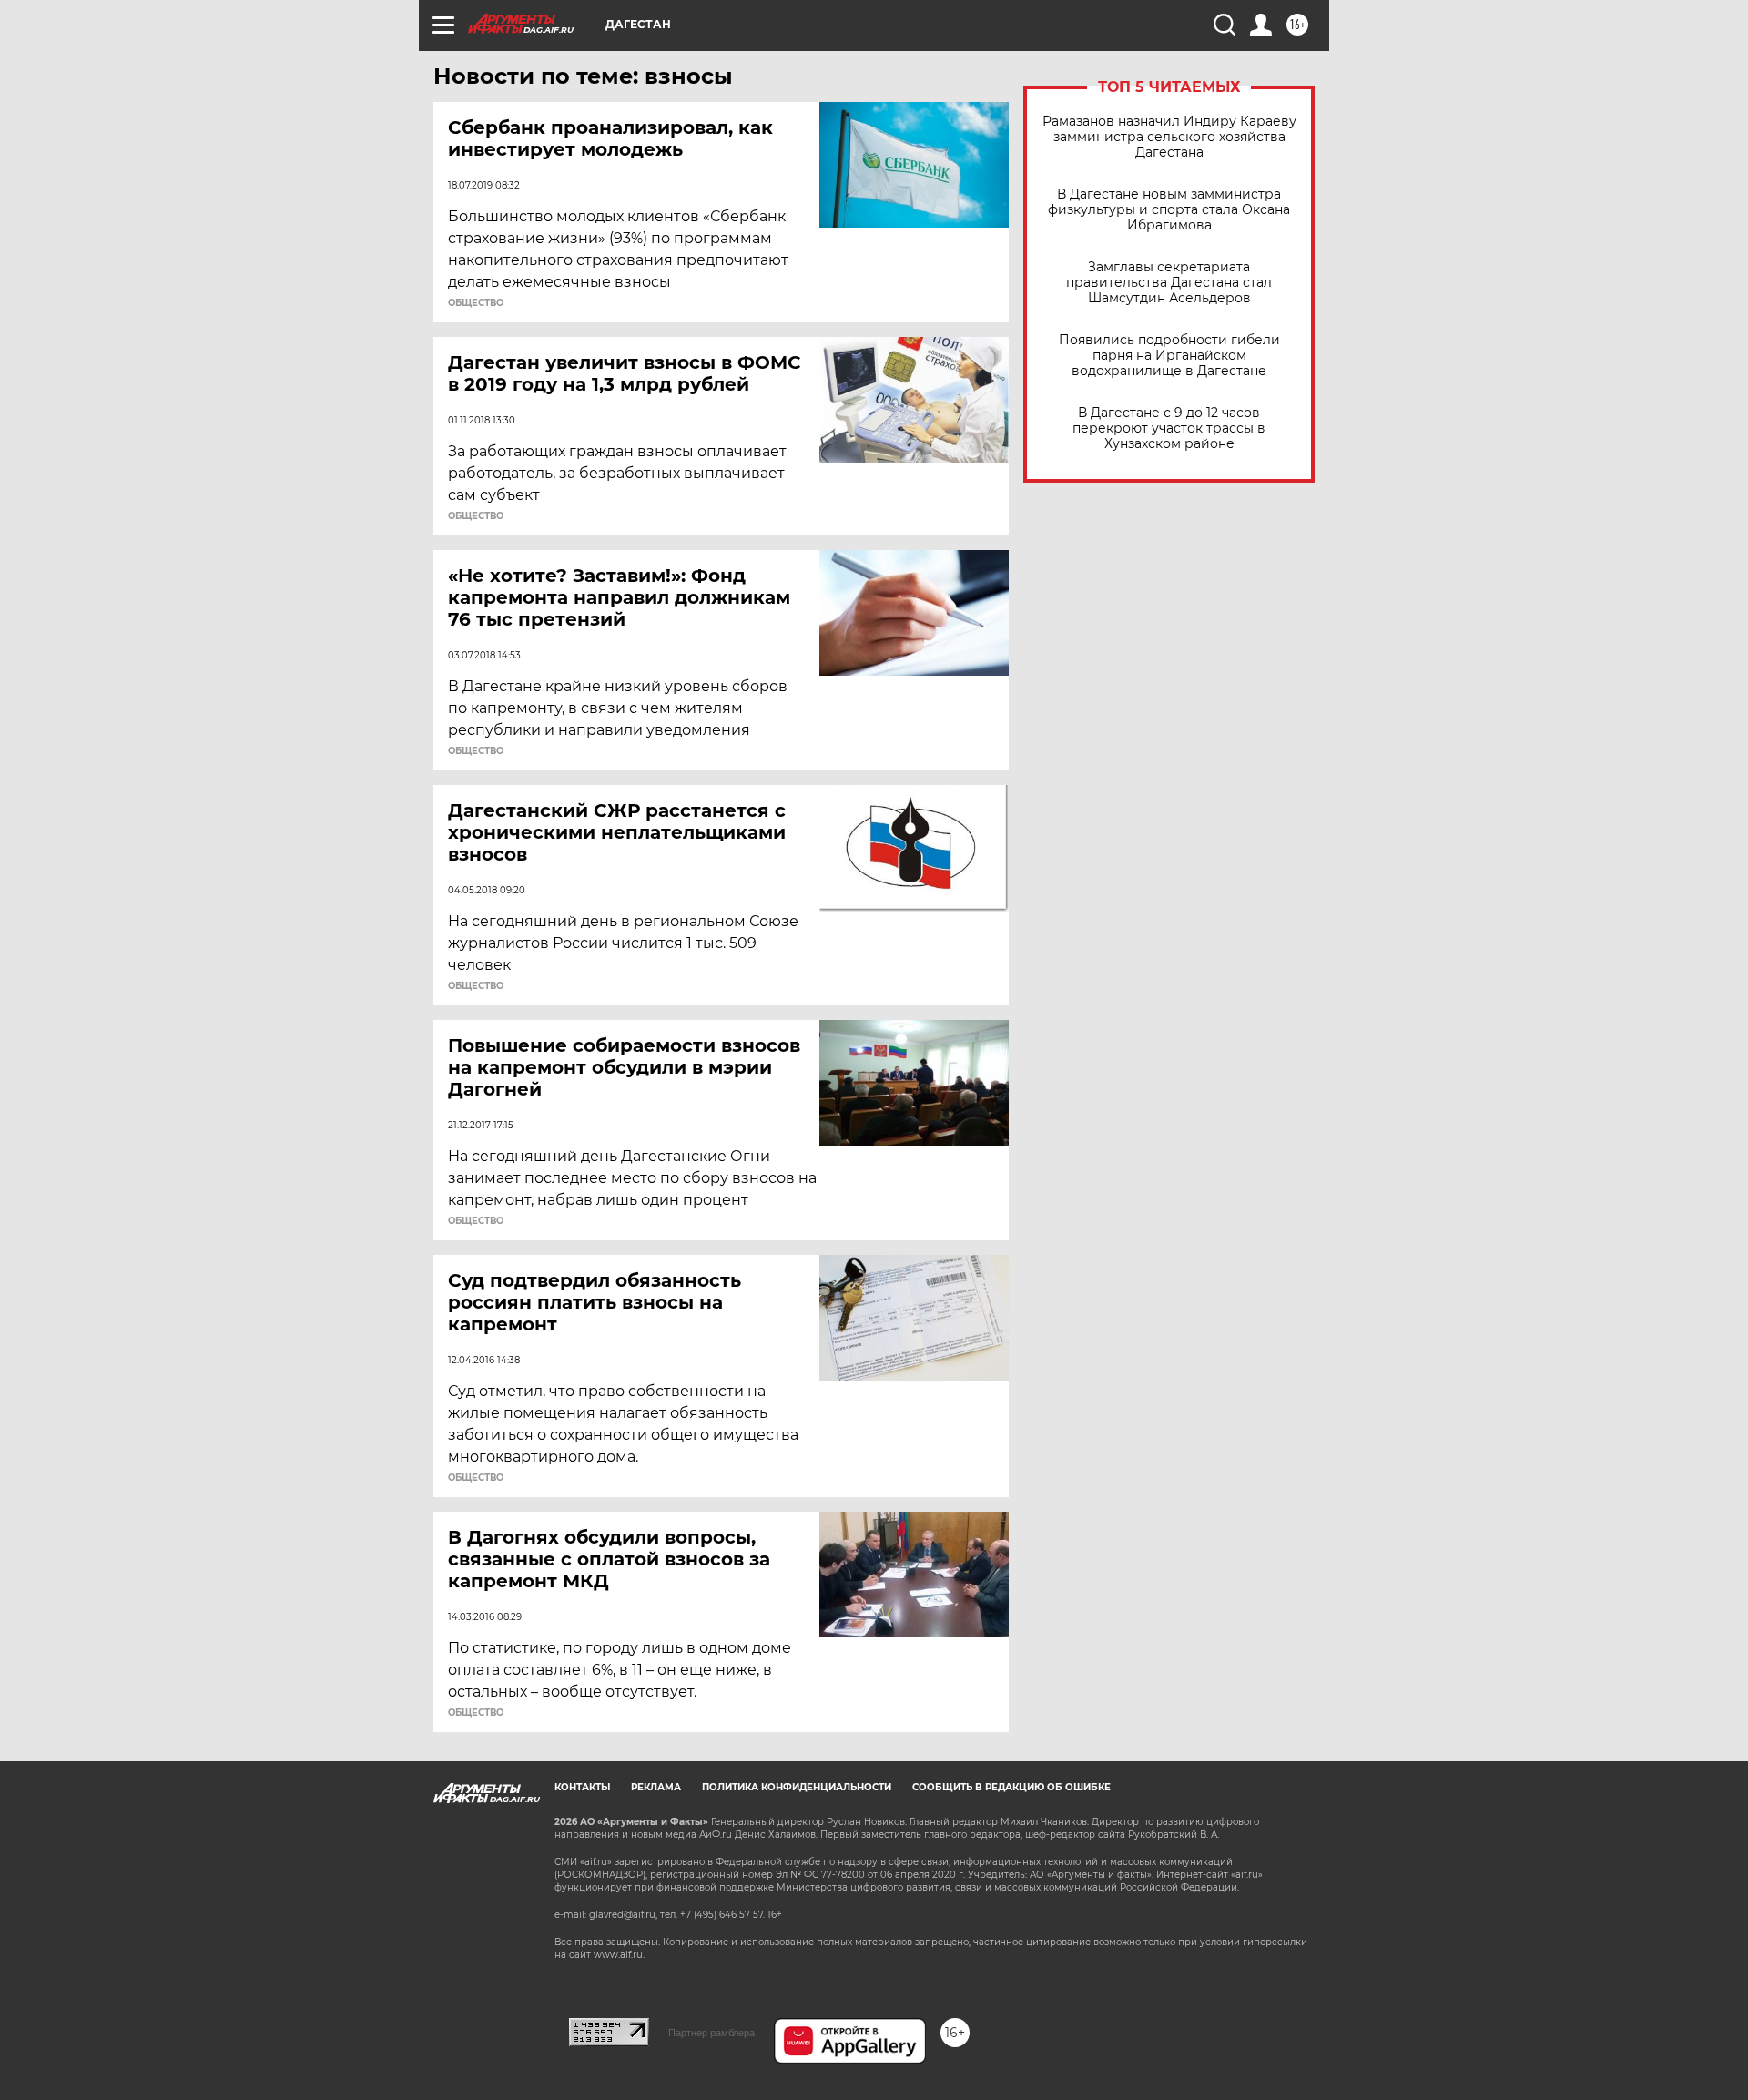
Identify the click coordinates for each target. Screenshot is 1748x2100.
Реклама (656, 1787)
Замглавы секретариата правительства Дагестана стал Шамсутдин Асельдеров (1169, 283)
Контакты (582, 1787)
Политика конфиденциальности (797, 1787)
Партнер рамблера (711, 2033)
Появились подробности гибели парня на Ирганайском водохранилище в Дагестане (1169, 356)
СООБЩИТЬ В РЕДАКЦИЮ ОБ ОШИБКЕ (1011, 1787)
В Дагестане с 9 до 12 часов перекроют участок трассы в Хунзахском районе (1169, 428)
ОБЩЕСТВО (476, 303)
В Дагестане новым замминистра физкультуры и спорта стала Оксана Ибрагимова (1169, 210)
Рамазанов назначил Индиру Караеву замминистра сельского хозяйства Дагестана (1169, 137)
